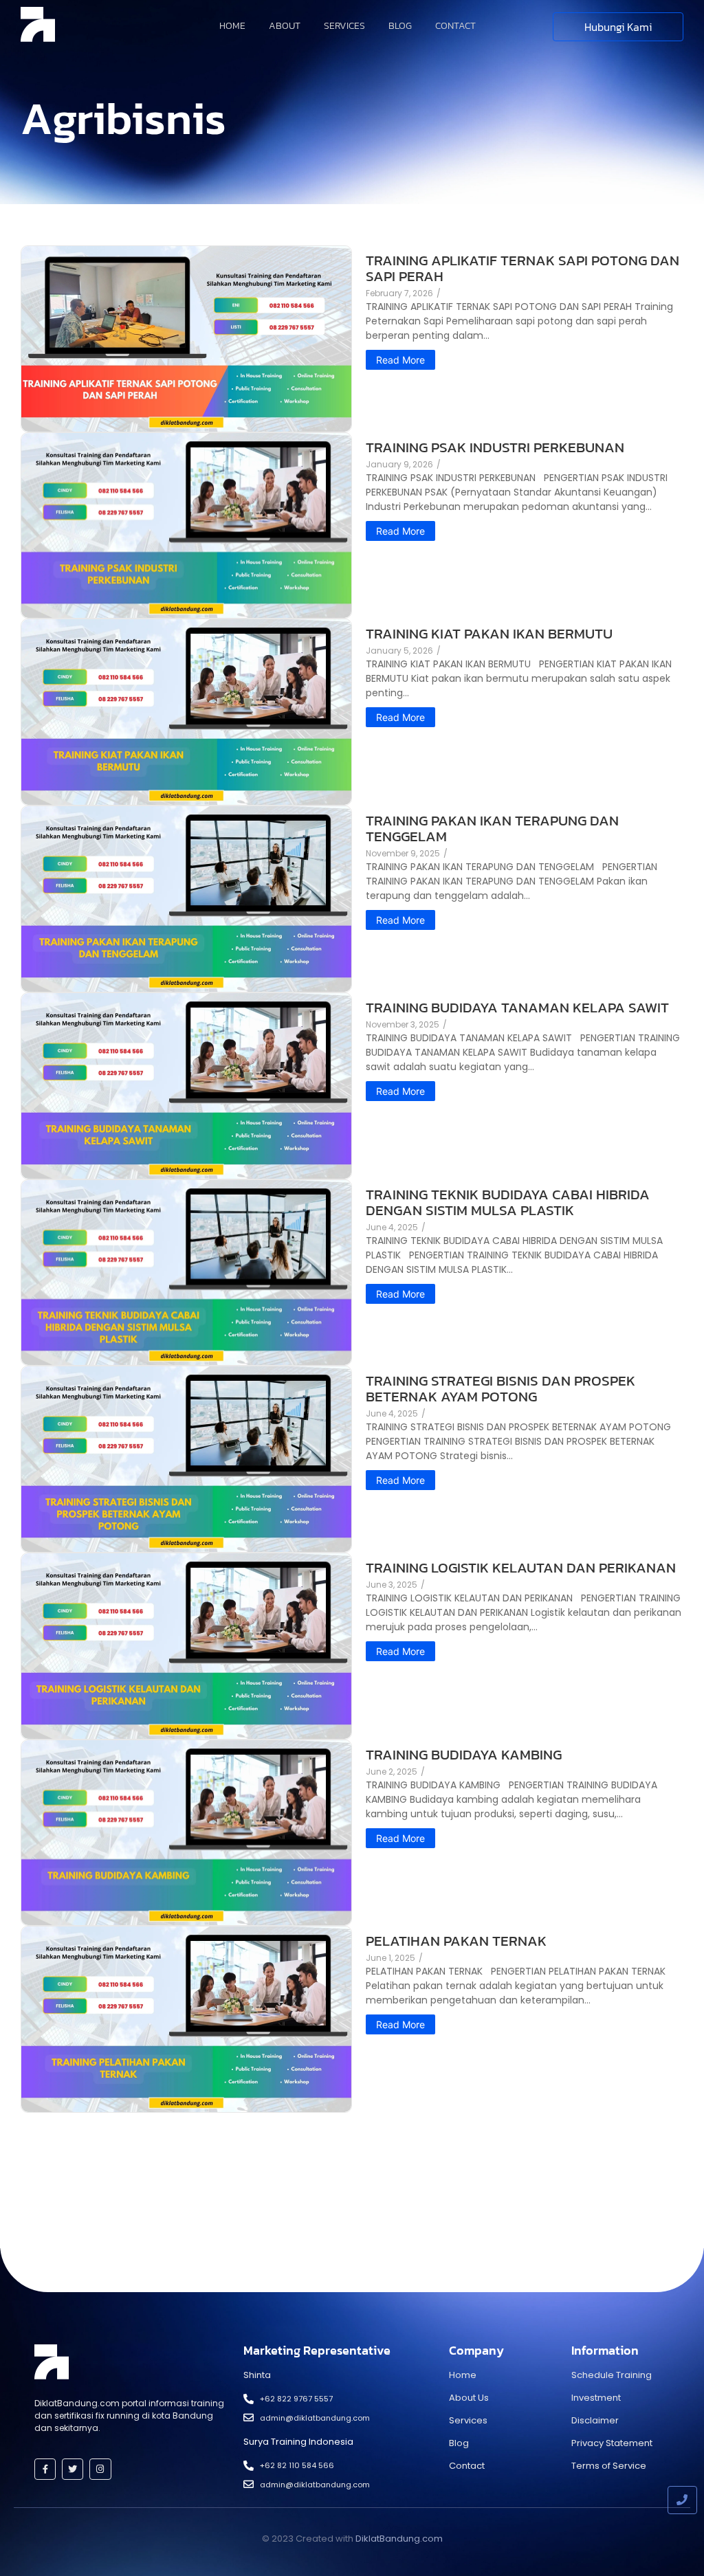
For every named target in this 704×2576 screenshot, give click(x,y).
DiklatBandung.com (399, 2539)
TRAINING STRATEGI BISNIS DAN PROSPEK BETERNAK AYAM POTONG (500, 1388)
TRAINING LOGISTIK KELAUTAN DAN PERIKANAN (521, 1567)
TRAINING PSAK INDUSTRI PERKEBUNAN (495, 447)
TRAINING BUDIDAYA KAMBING (464, 1754)
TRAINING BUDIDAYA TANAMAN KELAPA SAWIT (517, 1007)
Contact (455, 26)
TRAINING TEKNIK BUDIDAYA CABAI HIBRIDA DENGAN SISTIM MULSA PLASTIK (508, 1202)
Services (344, 26)
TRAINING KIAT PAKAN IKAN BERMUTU (489, 633)
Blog (400, 26)
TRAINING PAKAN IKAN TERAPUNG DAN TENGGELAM (492, 828)
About (285, 26)
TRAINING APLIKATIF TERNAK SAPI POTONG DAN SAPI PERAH (522, 268)
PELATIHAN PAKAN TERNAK (456, 1941)
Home (232, 26)
